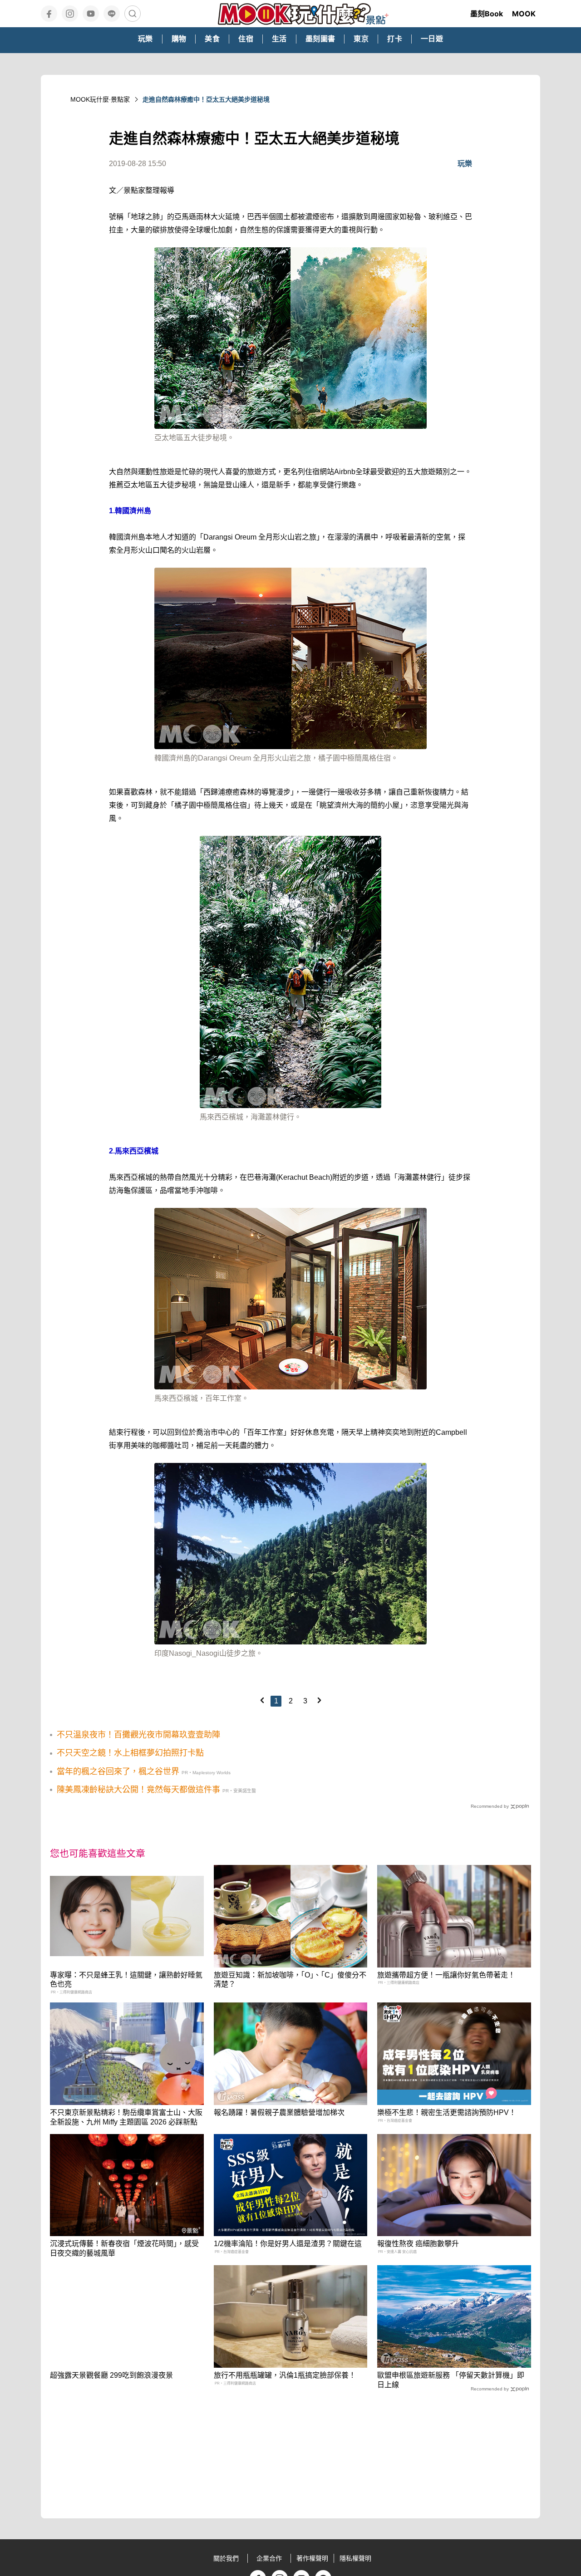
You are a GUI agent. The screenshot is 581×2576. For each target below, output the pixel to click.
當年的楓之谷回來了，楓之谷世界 (118, 1771)
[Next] (319, 1700)
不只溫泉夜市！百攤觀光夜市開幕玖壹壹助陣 (138, 1735)
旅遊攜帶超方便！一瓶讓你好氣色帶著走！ (446, 1975)
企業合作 (269, 2558)
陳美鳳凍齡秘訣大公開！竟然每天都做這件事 (138, 1790)
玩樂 (465, 164)
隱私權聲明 (355, 2558)
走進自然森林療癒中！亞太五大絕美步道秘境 (206, 99)
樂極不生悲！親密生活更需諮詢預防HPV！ (447, 2112)
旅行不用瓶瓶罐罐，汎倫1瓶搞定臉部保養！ (285, 2375)
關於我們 (226, 2558)
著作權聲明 (312, 2558)
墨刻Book (487, 14)
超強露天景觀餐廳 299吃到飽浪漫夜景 (111, 2375)
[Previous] (262, 1700)
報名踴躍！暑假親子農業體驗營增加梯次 (279, 2112)
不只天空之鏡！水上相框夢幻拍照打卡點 (130, 1753)
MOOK (524, 14)
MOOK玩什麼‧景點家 (100, 99)
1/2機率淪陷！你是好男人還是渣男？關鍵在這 (288, 2244)
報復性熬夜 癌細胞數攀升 (418, 2244)
